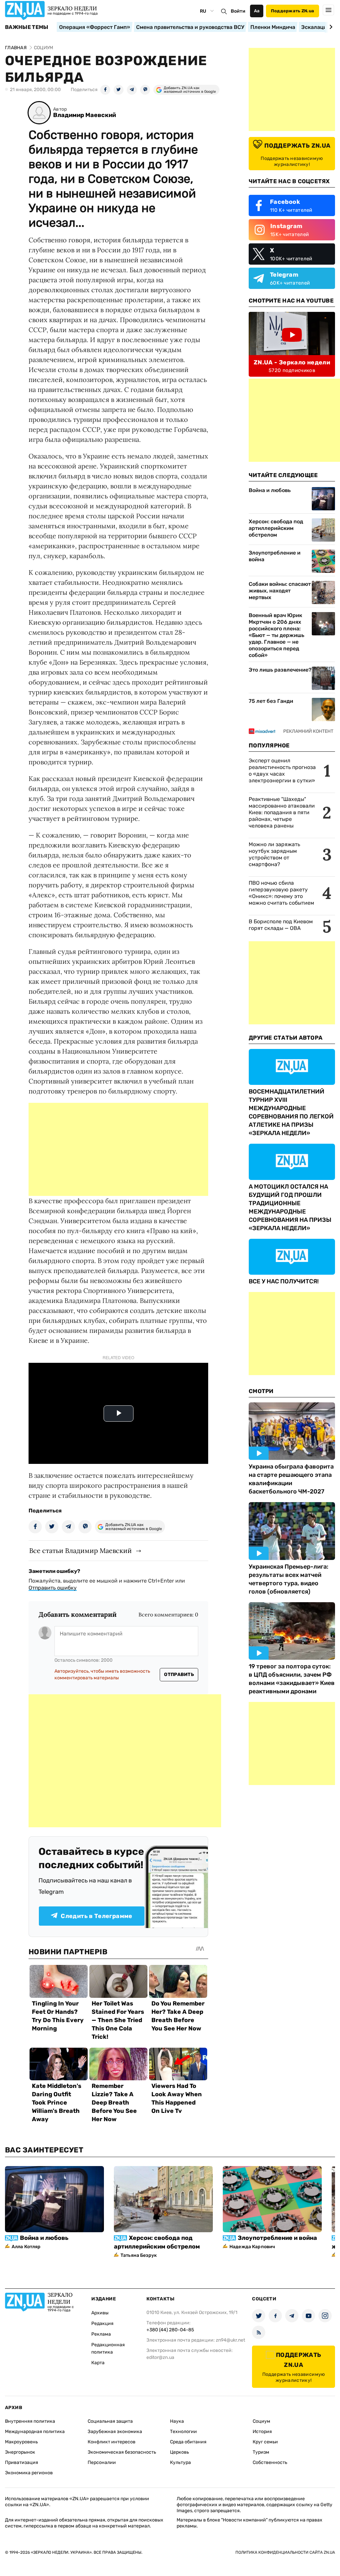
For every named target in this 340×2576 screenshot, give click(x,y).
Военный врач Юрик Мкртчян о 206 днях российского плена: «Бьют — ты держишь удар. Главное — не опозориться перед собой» (276, 635)
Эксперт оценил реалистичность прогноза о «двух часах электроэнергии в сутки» (282, 771)
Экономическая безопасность (122, 2452)
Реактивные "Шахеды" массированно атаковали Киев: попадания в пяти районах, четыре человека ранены (282, 812)
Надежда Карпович (252, 2247)
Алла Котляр (26, 2247)
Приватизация (22, 2462)
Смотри (261, 1391)
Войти (238, 11)
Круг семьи (265, 2442)
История (262, 2432)
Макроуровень (21, 2442)
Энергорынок (20, 2452)
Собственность (270, 2462)
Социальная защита (110, 2421)
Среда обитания (188, 2442)
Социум (261, 2421)
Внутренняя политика (30, 2421)
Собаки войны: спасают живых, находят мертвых (280, 591)
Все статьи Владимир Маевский (81, 1550)
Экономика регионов (29, 2473)
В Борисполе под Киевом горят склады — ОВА (281, 925)
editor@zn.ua (160, 2357)
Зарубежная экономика (115, 2432)
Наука (177, 2421)
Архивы (100, 2313)
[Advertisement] (118, 1149)
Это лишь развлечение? (280, 670)
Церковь (179, 2452)
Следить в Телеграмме (96, 1916)
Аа (257, 11)
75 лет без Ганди (271, 701)
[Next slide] (330, 27)
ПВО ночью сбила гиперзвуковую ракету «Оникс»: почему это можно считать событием (281, 893)
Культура (180, 2462)
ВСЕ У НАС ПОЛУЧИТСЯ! (284, 1281)
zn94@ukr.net (230, 2340)
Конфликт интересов (112, 2442)
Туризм (261, 2452)
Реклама (101, 2334)
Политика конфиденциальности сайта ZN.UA (285, 2552)
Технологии (183, 2432)
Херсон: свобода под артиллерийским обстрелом (276, 528)
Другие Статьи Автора (286, 1038)
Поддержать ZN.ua (293, 11)
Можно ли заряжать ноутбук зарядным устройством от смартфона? (274, 854)
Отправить (179, 1674)
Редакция (102, 2323)
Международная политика (35, 2432)
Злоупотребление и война (275, 556)
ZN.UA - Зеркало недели (292, 362)
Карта (98, 2363)
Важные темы (27, 27)
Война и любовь (270, 490)
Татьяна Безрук (139, 2255)
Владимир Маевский (85, 115)
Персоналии (102, 2462)
